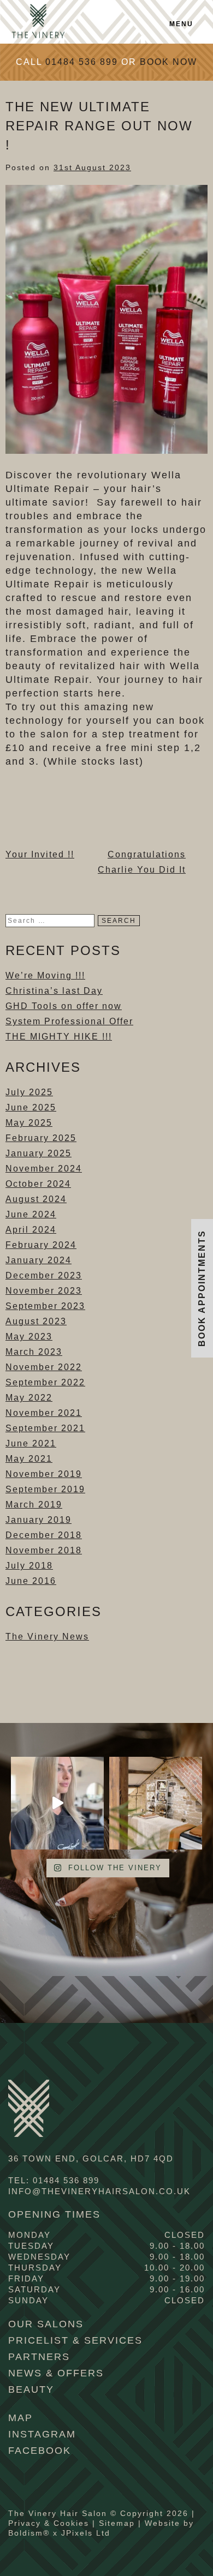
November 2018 (44, 1550)
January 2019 (39, 1520)
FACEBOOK (40, 2451)
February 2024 (41, 1245)
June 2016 (31, 1581)
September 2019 (45, 1489)
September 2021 (45, 1428)
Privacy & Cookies (49, 2523)
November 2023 (44, 1291)
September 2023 (45, 1306)
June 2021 (31, 1443)
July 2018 (29, 1566)
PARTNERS (39, 2357)
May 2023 (29, 1337)
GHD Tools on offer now (64, 1006)
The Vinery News (47, 1637)
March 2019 (34, 1505)
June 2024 (31, 1214)
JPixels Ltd (86, 2533)
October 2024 (38, 1184)
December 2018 (44, 1535)
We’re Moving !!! (45, 975)
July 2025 (29, 1092)
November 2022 (44, 1367)
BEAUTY (31, 2389)
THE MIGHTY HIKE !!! (59, 1037)
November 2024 (44, 1169)
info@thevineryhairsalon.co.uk (99, 2191)
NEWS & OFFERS (56, 2373)
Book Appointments (202, 1288)
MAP (20, 2418)
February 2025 (41, 1138)
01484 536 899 (82, 62)
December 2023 (44, 1275)
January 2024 (39, 1260)
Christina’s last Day (54, 991)
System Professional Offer (69, 1021)
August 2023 (36, 1321)
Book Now (168, 62)
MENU (181, 24)
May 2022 (29, 1398)
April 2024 (31, 1230)
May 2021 (29, 1459)
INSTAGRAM (42, 2434)
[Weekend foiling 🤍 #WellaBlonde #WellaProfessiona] (57, 1803)
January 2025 (39, 1153)
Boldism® (29, 2533)
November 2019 (44, 1474)
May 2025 (29, 1123)
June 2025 (31, 1107)
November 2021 (44, 1413)
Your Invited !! (40, 854)
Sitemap (117, 2523)
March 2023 (34, 1352)
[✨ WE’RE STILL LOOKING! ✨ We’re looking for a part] (156, 1803)
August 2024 (36, 1199)
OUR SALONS (46, 2324)
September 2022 (45, 1382)
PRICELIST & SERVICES (75, 2340)
